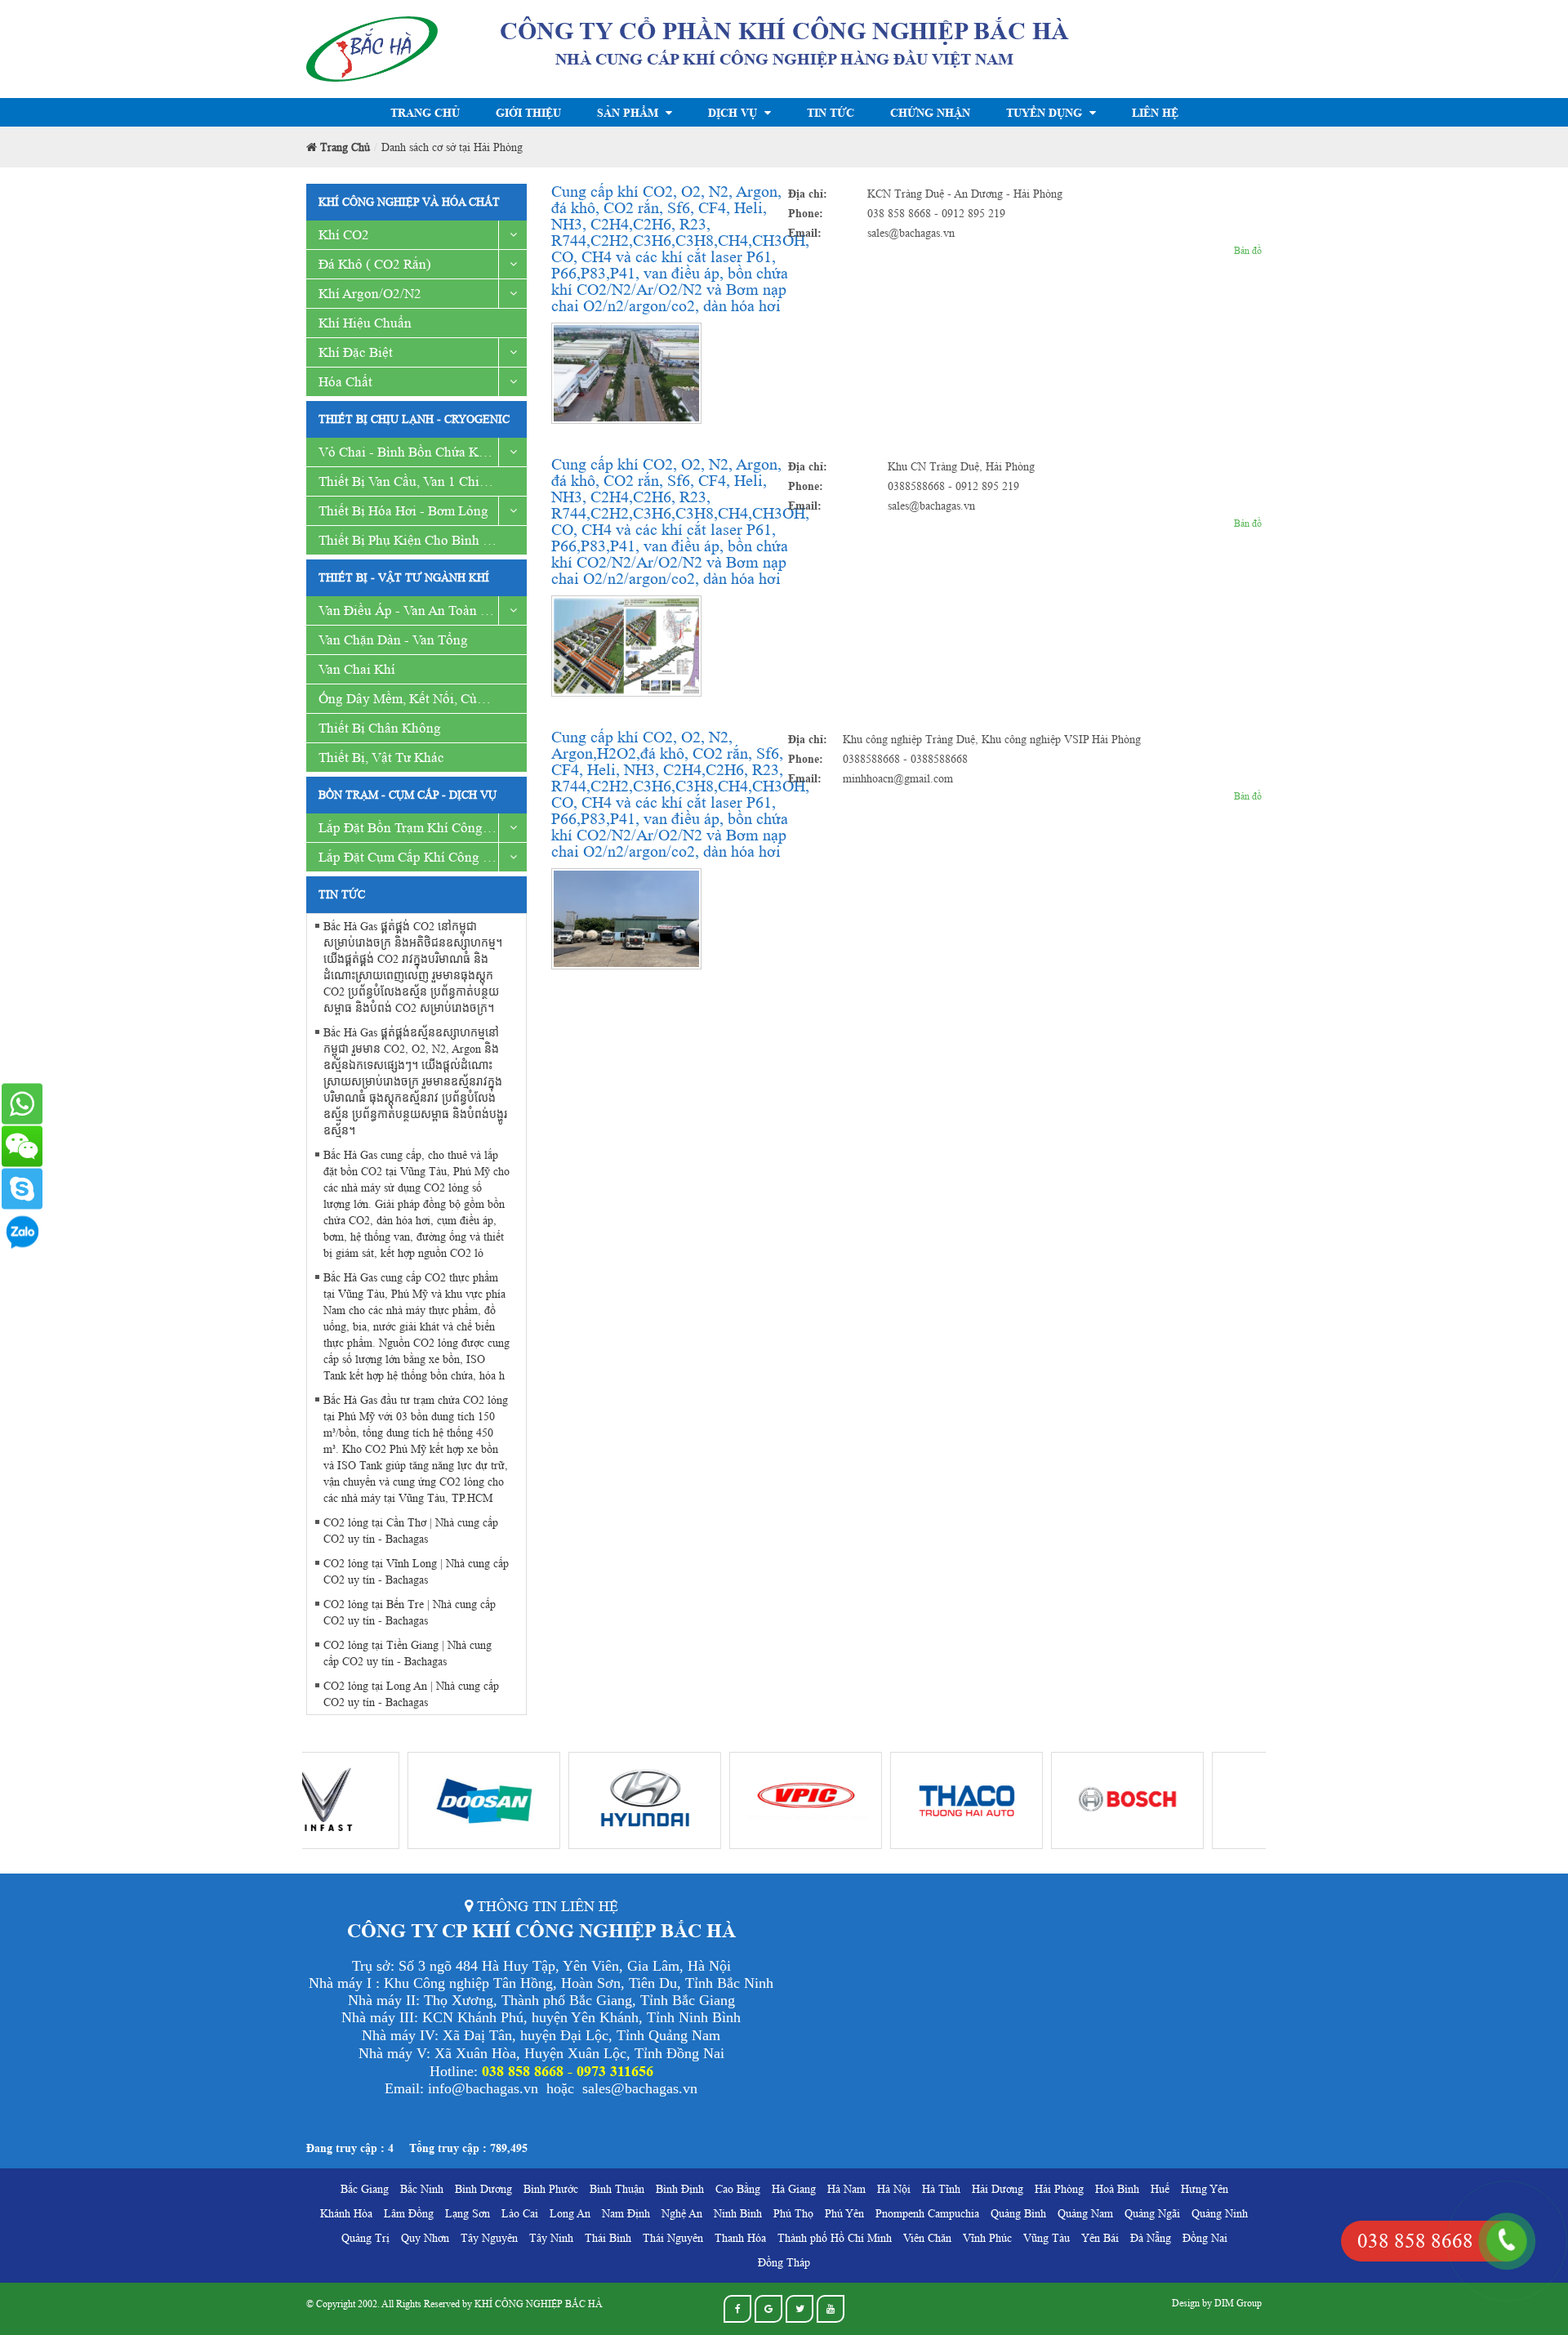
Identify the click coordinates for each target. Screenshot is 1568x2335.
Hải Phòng (1059, 2189)
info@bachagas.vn (483, 2088)
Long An (570, 2213)
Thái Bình (608, 2238)
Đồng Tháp (784, 2262)
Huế (1160, 2189)
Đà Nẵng (1151, 2238)
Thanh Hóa (740, 2238)
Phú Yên (844, 2213)
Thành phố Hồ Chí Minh (835, 2238)
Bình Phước (551, 2189)
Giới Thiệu (528, 112)
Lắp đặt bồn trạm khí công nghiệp (423, 828)
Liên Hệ (1155, 112)
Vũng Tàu (1047, 2238)
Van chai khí (357, 669)
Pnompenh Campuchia (927, 2213)
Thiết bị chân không (380, 728)
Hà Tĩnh (941, 2189)
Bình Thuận (617, 2189)
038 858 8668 (1415, 2241)
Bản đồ (1248, 250)
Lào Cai (520, 2213)
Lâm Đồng (409, 2213)
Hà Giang (794, 2189)
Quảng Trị (365, 2238)
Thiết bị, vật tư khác (381, 758)
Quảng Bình (1018, 2213)
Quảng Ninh (1220, 2213)
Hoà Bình (1117, 2189)
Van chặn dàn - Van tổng (393, 640)
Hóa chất (345, 382)
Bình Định (680, 2189)
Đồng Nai (1205, 2238)
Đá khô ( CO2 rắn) (375, 264)
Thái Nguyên (673, 2238)
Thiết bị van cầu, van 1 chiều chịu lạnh (423, 481)
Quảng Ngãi (1152, 2213)
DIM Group (1238, 2303)
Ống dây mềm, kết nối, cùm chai (418, 699)
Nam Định (626, 2213)
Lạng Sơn (468, 2213)
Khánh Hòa (346, 2213)
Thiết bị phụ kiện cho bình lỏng (416, 540)
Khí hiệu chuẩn (365, 323)
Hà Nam (846, 2189)
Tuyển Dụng (1046, 112)
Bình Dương (483, 2189)
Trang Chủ (425, 112)
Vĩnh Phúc (987, 2238)
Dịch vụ (734, 112)
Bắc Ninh (422, 2189)
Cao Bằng (738, 2189)
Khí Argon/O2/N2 (370, 294)
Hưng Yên (1205, 2189)
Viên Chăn (927, 2238)
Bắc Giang (365, 2189)
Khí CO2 (344, 235)
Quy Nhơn (425, 2238)
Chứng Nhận (930, 112)
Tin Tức (831, 112)
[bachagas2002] (22, 1188)
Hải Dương (998, 2189)
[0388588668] (22, 1103)
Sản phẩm (629, 112)
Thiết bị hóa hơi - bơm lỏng (403, 511)
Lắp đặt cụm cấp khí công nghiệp (422, 857)
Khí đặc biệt (356, 352)
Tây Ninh (551, 2238)
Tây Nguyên (489, 2238)
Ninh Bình (738, 2213)
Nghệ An (682, 2213)
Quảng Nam (1085, 2213)
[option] (383, 1800)
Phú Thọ (793, 2213)
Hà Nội (894, 2189)
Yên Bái (1100, 2238)
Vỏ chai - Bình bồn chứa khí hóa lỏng (423, 452)
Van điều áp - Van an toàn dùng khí (423, 610)
